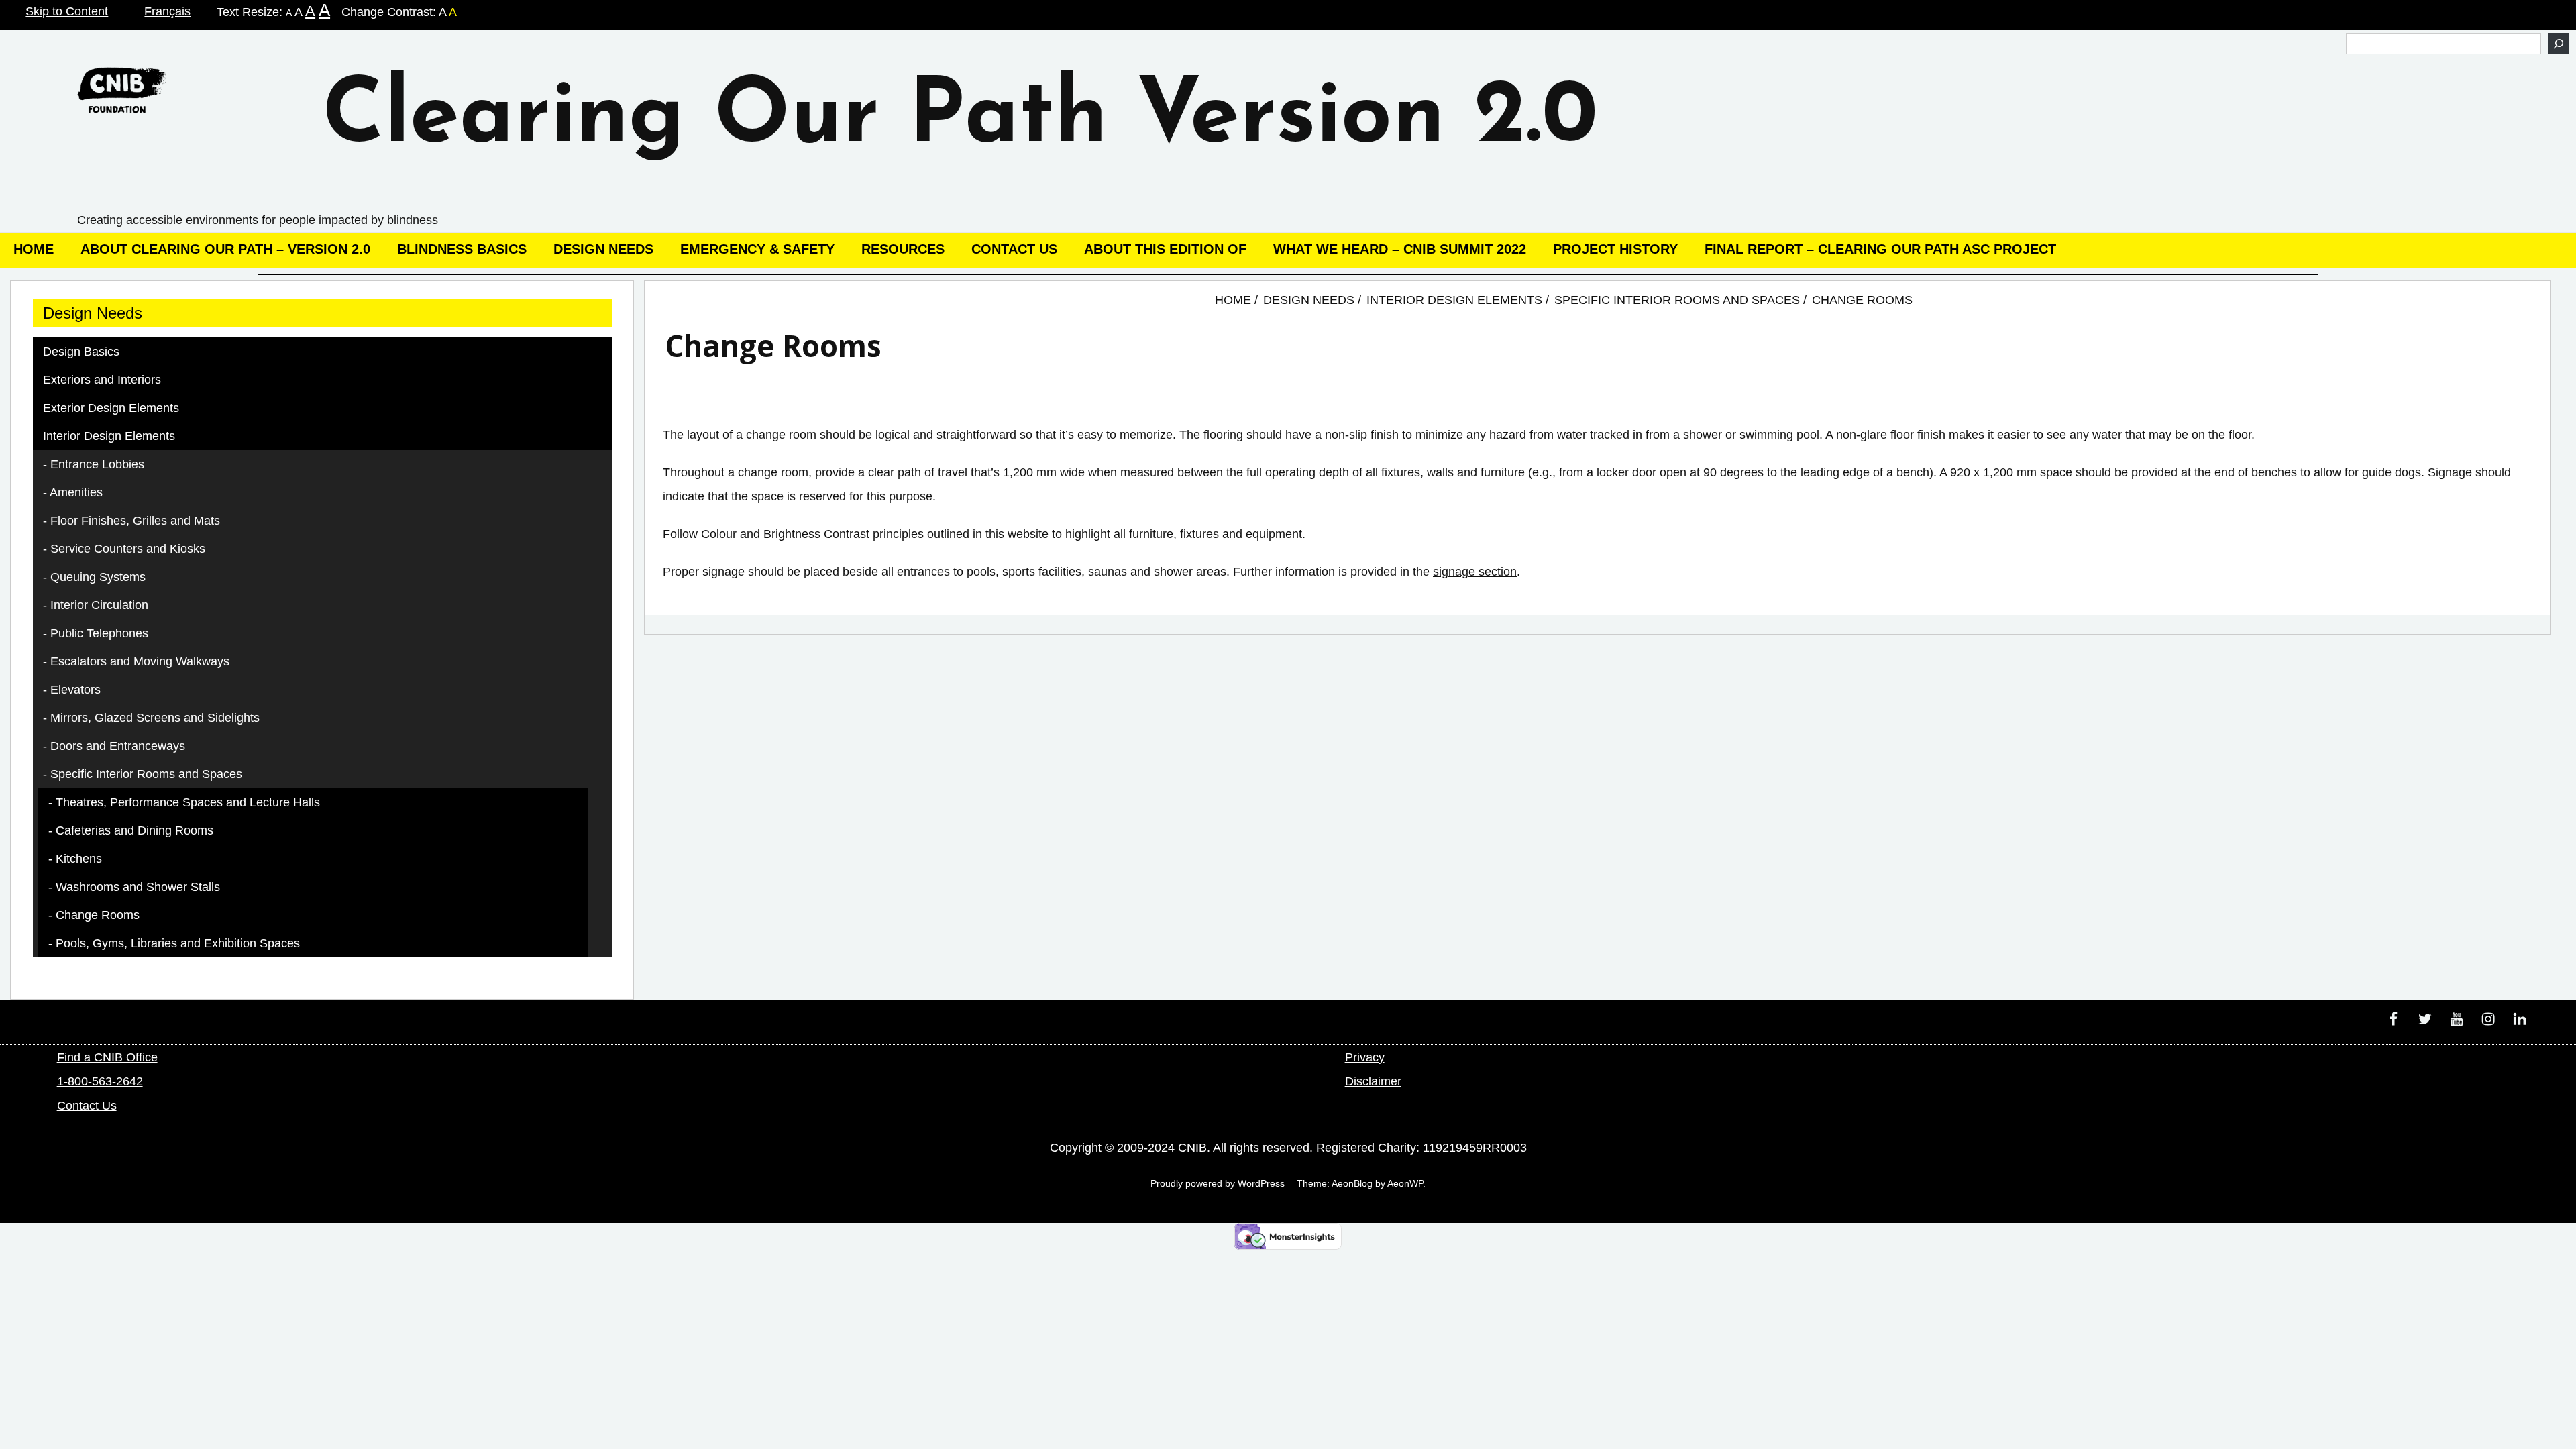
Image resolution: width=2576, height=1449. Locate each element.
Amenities (76, 492)
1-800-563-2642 (100, 1081)
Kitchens (79, 859)
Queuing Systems (98, 577)
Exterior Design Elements (111, 408)
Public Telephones (99, 633)
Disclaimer (1373, 1081)
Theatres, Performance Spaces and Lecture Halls (188, 802)
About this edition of (1165, 249)
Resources (903, 249)
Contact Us (1014, 249)
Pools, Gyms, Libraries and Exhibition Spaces (178, 943)
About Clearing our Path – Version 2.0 (225, 249)
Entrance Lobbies (97, 464)
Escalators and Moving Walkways (140, 661)
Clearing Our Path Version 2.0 (960, 119)
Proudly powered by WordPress (1218, 1183)
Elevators (75, 690)
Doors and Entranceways (118, 746)
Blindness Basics (462, 249)
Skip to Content (67, 11)
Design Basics (81, 352)
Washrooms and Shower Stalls (138, 887)
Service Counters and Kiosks (128, 549)
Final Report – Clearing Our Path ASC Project (1880, 249)
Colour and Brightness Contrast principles (812, 534)
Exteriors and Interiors (102, 380)
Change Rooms (98, 915)
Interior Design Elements (109, 436)
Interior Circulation (99, 605)
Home (34, 249)
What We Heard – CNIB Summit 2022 (1400, 249)
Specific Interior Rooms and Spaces (146, 774)
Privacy (1365, 1057)
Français (167, 11)
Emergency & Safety (757, 249)
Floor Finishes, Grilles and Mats (135, 521)
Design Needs (603, 249)
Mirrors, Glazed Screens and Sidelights (155, 718)
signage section (1475, 572)
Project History (1615, 249)
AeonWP (1405, 1183)
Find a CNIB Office (107, 1057)
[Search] (2559, 44)
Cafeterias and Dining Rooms (135, 830)
